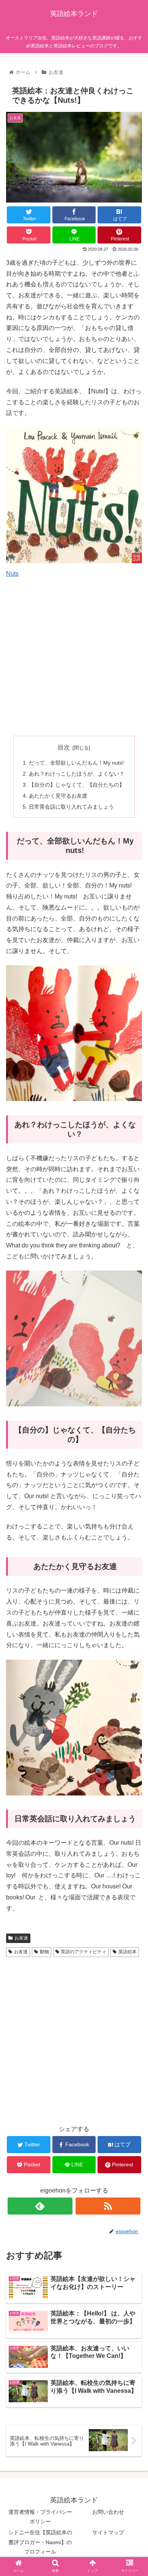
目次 (64, 747)
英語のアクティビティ (83, 1952)
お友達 (21, 1938)
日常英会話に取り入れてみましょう (71, 807)
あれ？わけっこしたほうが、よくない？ (77, 774)
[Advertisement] (74, 653)
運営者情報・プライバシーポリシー (40, 2517)
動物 (44, 1952)
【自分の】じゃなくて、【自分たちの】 (77, 785)
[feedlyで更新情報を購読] (40, 2206)
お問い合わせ (108, 2512)
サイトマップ (108, 2532)
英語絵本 (128, 1952)
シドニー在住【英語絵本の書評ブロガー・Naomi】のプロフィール (40, 2542)
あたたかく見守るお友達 (58, 796)
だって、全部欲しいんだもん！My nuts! (76, 763)
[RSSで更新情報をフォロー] (108, 2206)
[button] (133, 1383)
